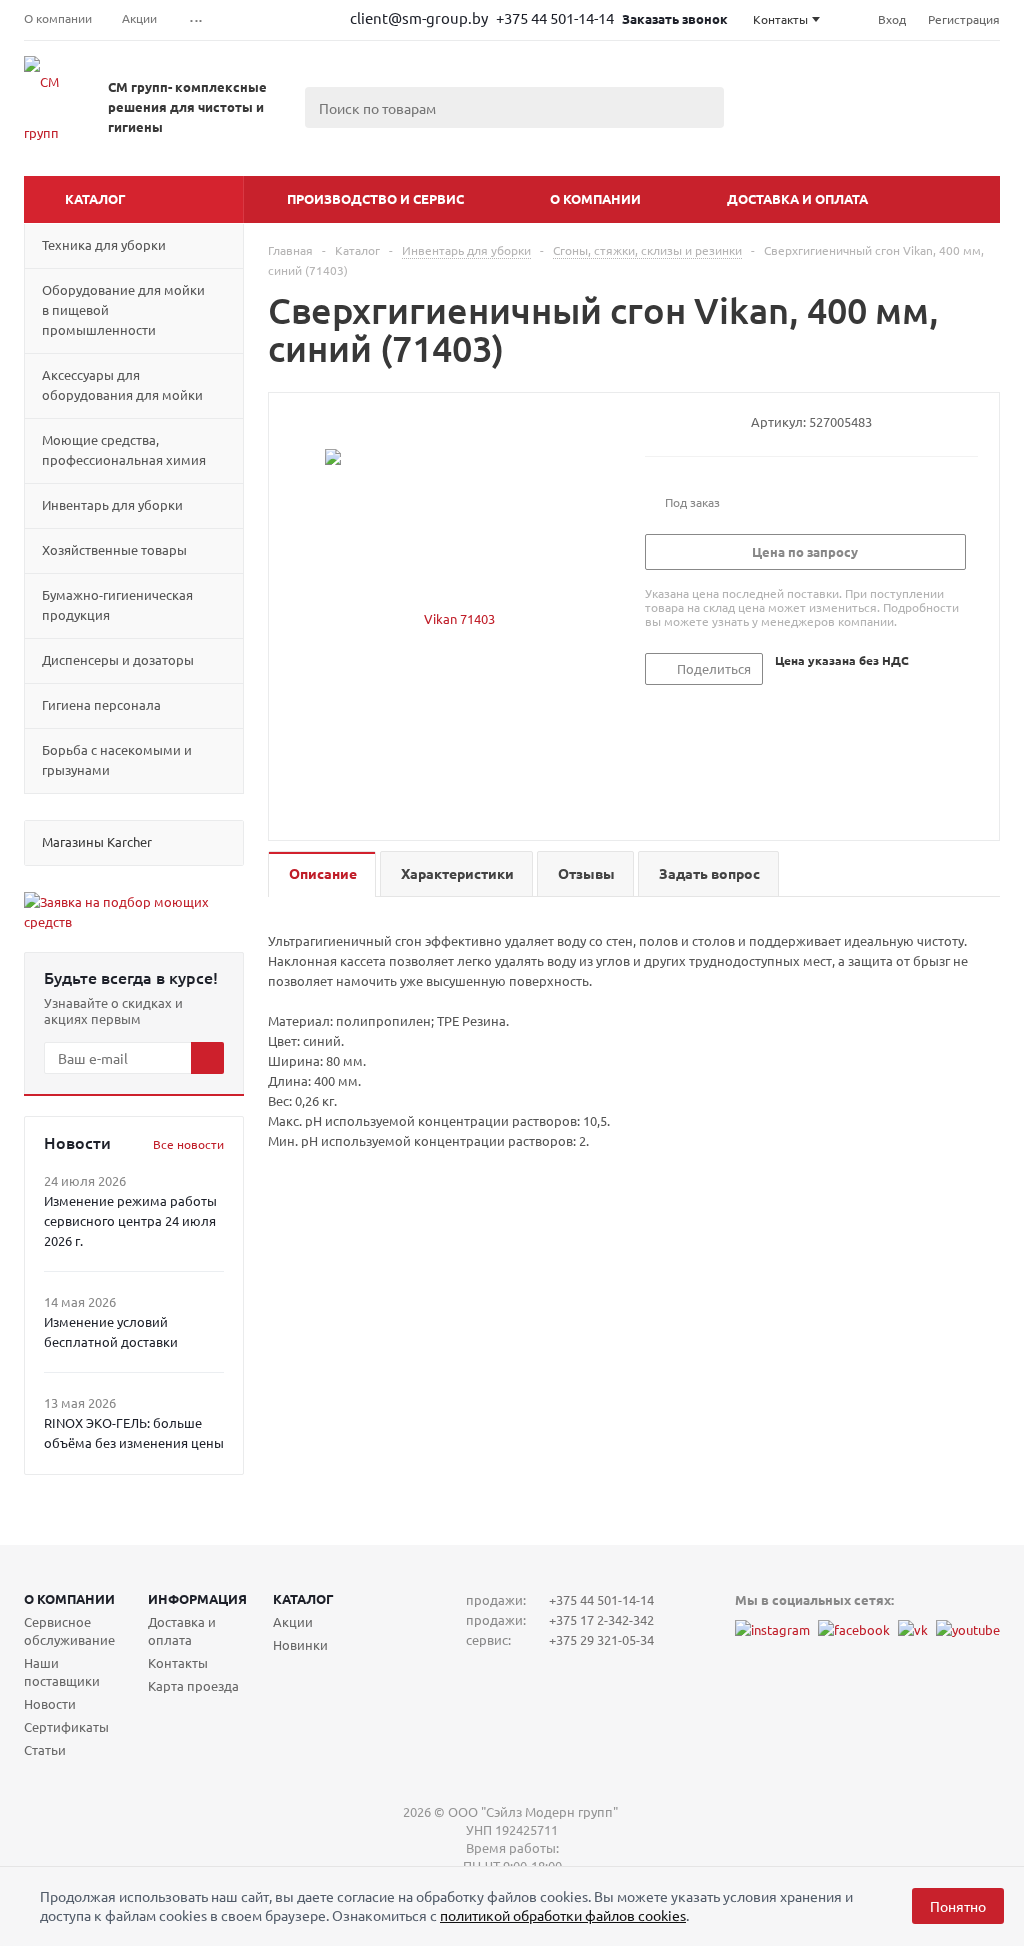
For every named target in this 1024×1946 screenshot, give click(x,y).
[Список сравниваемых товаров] (780, 130)
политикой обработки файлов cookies (563, 1915)
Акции (293, 1621)
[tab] (322, 874)
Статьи (45, 1749)
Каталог (95, 198)
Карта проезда (193, 1685)
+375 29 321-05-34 (601, 1639)
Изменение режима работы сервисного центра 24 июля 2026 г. (130, 1220)
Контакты (178, 1662)
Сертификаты (66, 1726)
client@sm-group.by (419, 17)
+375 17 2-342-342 (601, 1619)
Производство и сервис (375, 198)
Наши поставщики (62, 1671)
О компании (595, 198)
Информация (197, 1598)
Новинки (300, 1644)
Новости (50, 1703)
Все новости (188, 1144)
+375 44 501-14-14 (556, 17)
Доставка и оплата (797, 198)
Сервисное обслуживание (69, 1630)
